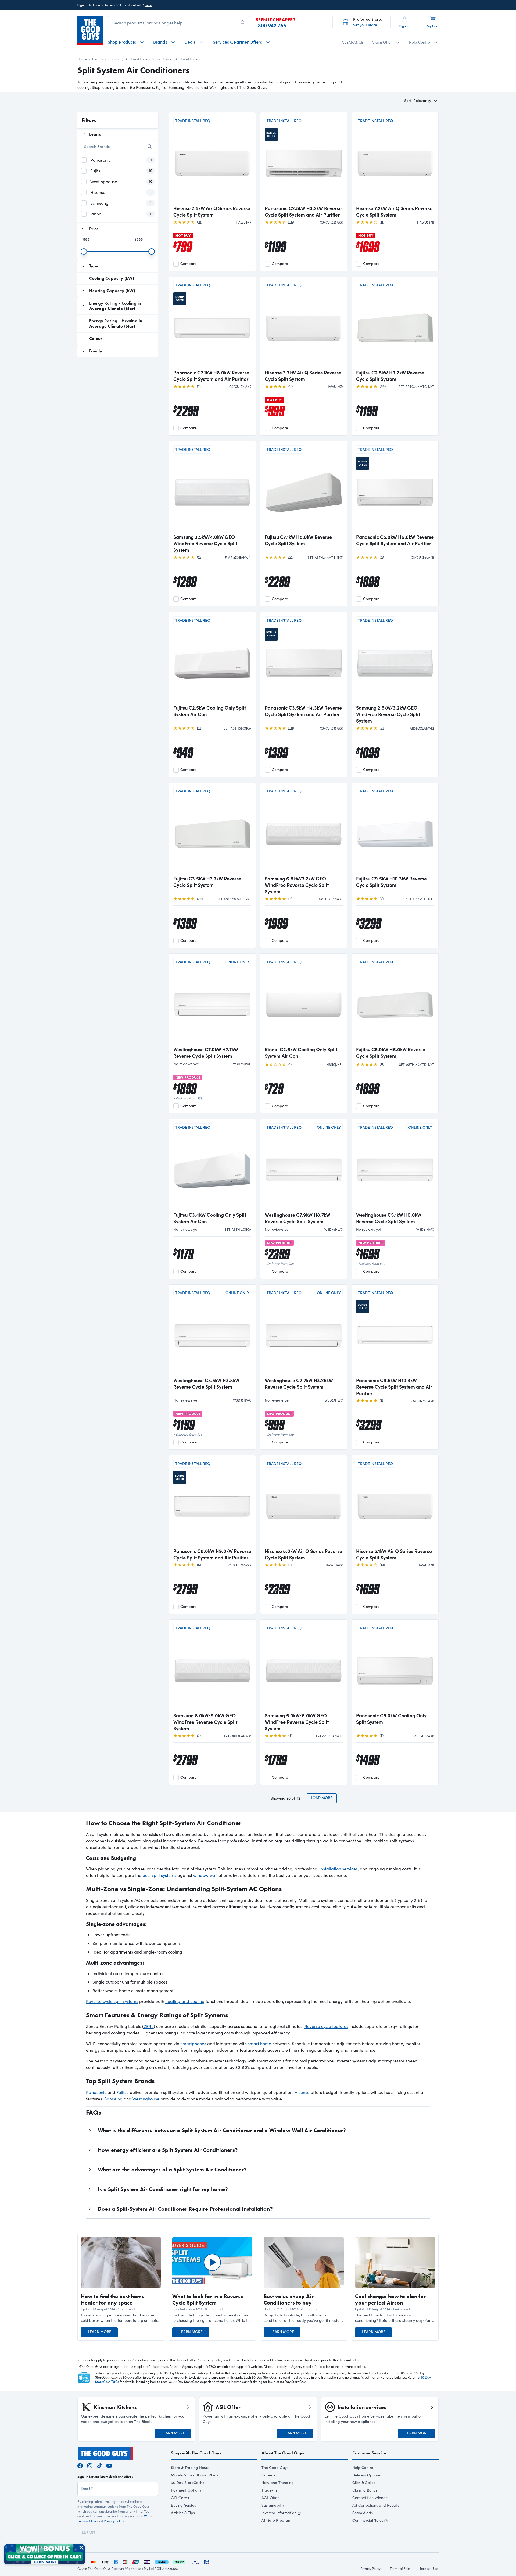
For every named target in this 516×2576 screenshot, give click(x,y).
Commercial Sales (368, 2520)
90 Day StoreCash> (188, 2483)
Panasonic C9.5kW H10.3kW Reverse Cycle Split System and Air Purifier (394, 1387)
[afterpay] (179, 2561)
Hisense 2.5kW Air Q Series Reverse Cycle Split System (212, 211)
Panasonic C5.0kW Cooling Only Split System (391, 1719)
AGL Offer (270, 2498)
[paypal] (162, 2561)
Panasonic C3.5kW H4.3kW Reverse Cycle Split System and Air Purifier (303, 711)
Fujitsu (123, 2092)
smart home (259, 2044)
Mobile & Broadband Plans (194, 2475)
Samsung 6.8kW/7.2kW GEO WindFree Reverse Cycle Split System (297, 885)
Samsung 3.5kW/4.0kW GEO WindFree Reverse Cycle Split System (205, 543)
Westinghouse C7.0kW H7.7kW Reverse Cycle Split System (206, 1053)
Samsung (113, 2099)
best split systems (159, 1875)
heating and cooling (185, 2001)
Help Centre (363, 2467)
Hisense (302, 2092)
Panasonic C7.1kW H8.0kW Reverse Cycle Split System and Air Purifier (211, 376)
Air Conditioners (138, 59)
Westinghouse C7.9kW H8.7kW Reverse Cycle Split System (298, 1218)
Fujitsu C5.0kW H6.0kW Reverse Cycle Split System (391, 1053)
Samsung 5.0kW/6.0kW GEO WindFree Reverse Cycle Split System (297, 1722)
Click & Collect (365, 2483)
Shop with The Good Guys (196, 2453)
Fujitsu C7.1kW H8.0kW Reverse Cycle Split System (298, 540)
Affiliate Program (276, 2520)
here (148, 5)
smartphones (193, 2044)
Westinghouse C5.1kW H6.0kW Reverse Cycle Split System (389, 1218)
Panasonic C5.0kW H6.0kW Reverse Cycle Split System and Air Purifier (395, 540)
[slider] (84, 252)
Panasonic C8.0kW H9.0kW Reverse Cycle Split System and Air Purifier (212, 1554)
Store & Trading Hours (190, 2467)
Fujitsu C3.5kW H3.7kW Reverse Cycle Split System (207, 882)
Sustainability (273, 2505)
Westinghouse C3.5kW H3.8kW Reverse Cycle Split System (206, 1383)
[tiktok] (99, 2465)
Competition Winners (370, 2498)
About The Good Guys (283, 2453)
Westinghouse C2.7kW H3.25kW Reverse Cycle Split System (299, 1383)
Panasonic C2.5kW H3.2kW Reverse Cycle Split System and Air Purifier (303, 211)
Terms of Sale (400, 2568)
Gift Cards (180, 2498)
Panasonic (96, 2092)
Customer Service (369, 2453)
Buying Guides (183, 2505)
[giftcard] (206, 2561)
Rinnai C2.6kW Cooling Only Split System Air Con (301, 1053)
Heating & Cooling (106, 59)
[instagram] (90, 2465)
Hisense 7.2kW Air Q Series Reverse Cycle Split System (394, 211)
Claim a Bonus (365, 2490)
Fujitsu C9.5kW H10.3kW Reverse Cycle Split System (391, 882)
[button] (121, 2318)
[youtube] (109, 2465)
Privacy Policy (114, 2521)
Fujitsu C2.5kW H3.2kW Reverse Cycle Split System (390, 376)
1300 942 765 (271, 26)
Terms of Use (429, 2568)
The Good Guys (275, 2467)
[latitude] (195, 2561)
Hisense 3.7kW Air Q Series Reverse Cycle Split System (303, 376)
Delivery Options (366, 2475)
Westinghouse (146, 2099)
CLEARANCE (353, 42)
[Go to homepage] (90, 31)
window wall (205, 1875)
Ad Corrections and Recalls (376, 2505)
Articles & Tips (183, 2513)
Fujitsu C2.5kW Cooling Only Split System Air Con (210, 711)
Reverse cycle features (326, 2026)
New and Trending (278, 2483)
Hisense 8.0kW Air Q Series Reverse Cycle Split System (303, 1554)
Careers (268, 2475)
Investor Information (279, 2513)
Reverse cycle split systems (112, 2001)
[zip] (147, 2561)
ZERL (149, 2026)
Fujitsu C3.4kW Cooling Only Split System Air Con (210, 1218)
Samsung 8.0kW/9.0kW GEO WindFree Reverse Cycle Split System (205, 1722)
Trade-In (269, 2490)
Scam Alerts (363, 2513)
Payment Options (186, 2490)
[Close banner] (81, 2547)
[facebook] (80, 2465)
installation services (339, 1869)
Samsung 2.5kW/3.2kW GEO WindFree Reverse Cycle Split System (388, 714)
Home (82, 59)
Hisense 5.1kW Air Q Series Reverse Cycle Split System (394, 1554)
